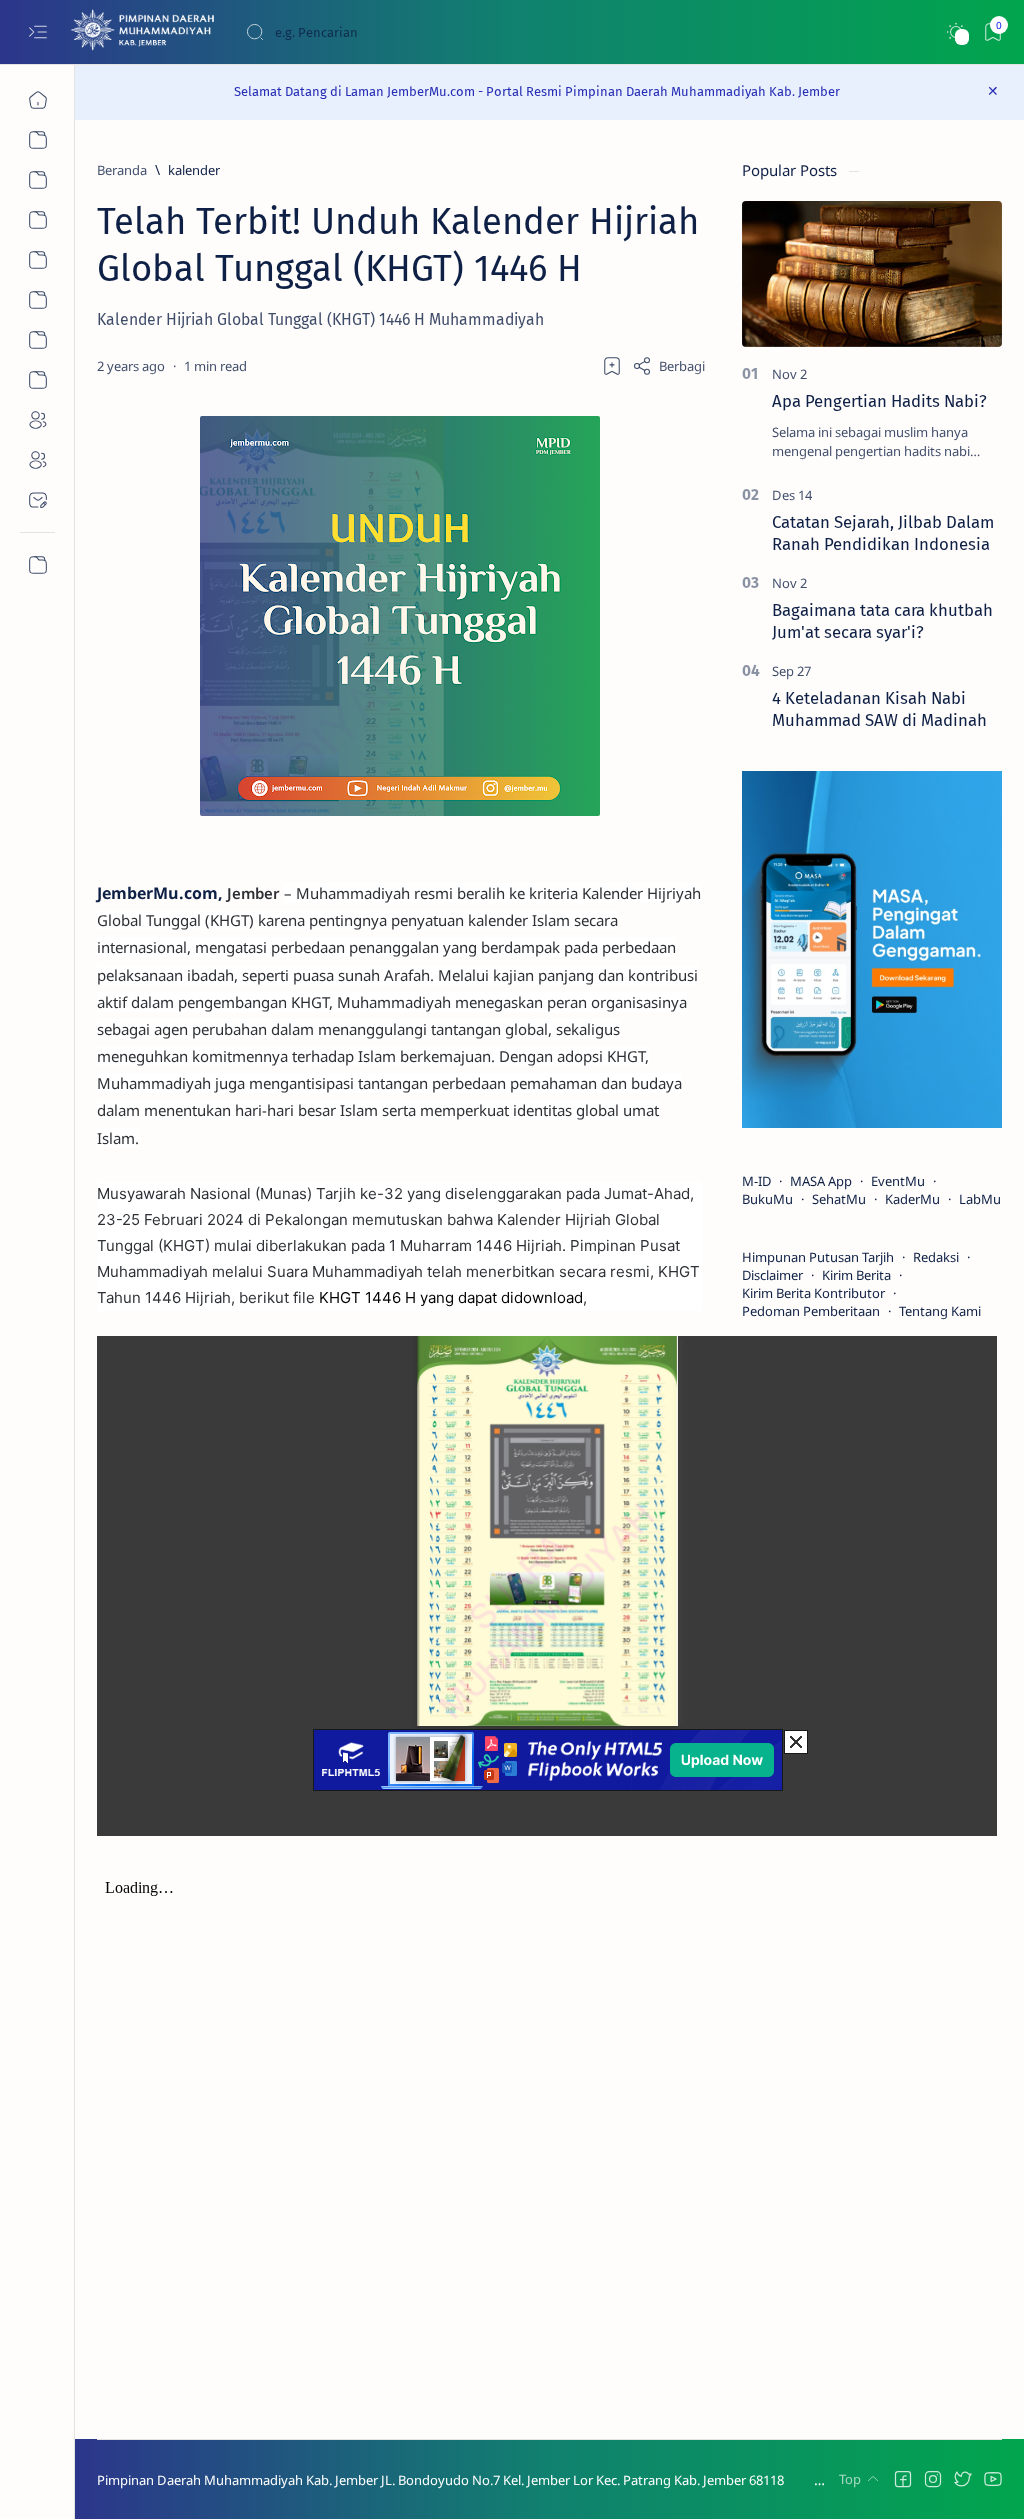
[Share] (668, 366)
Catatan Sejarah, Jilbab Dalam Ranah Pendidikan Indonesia (883, 533)
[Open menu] (37, 32)
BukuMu (767, 1199)
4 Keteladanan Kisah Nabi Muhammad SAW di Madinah (879, 709)
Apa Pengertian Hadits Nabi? (879, 401)
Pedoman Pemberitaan (811, 1311)
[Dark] (955, 32)
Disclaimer (772, 1275)
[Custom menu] (37, 565)
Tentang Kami (940, 1311)
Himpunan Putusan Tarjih (818, 1257)
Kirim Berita (856, 1275)
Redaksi (936, 1257)
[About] (37, 180)
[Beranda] (37, 100)
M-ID (756, 1181)
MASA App (821, 1181)
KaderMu (912, 1199)
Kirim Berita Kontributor (813, 1293)
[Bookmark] (992, 32)
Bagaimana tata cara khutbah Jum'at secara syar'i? (882, 621)
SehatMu (839, 1199)
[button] (903, 2479)
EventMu (898, 1181)
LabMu (980, 1199)
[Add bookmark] (612, 366)
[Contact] (37, 500)
